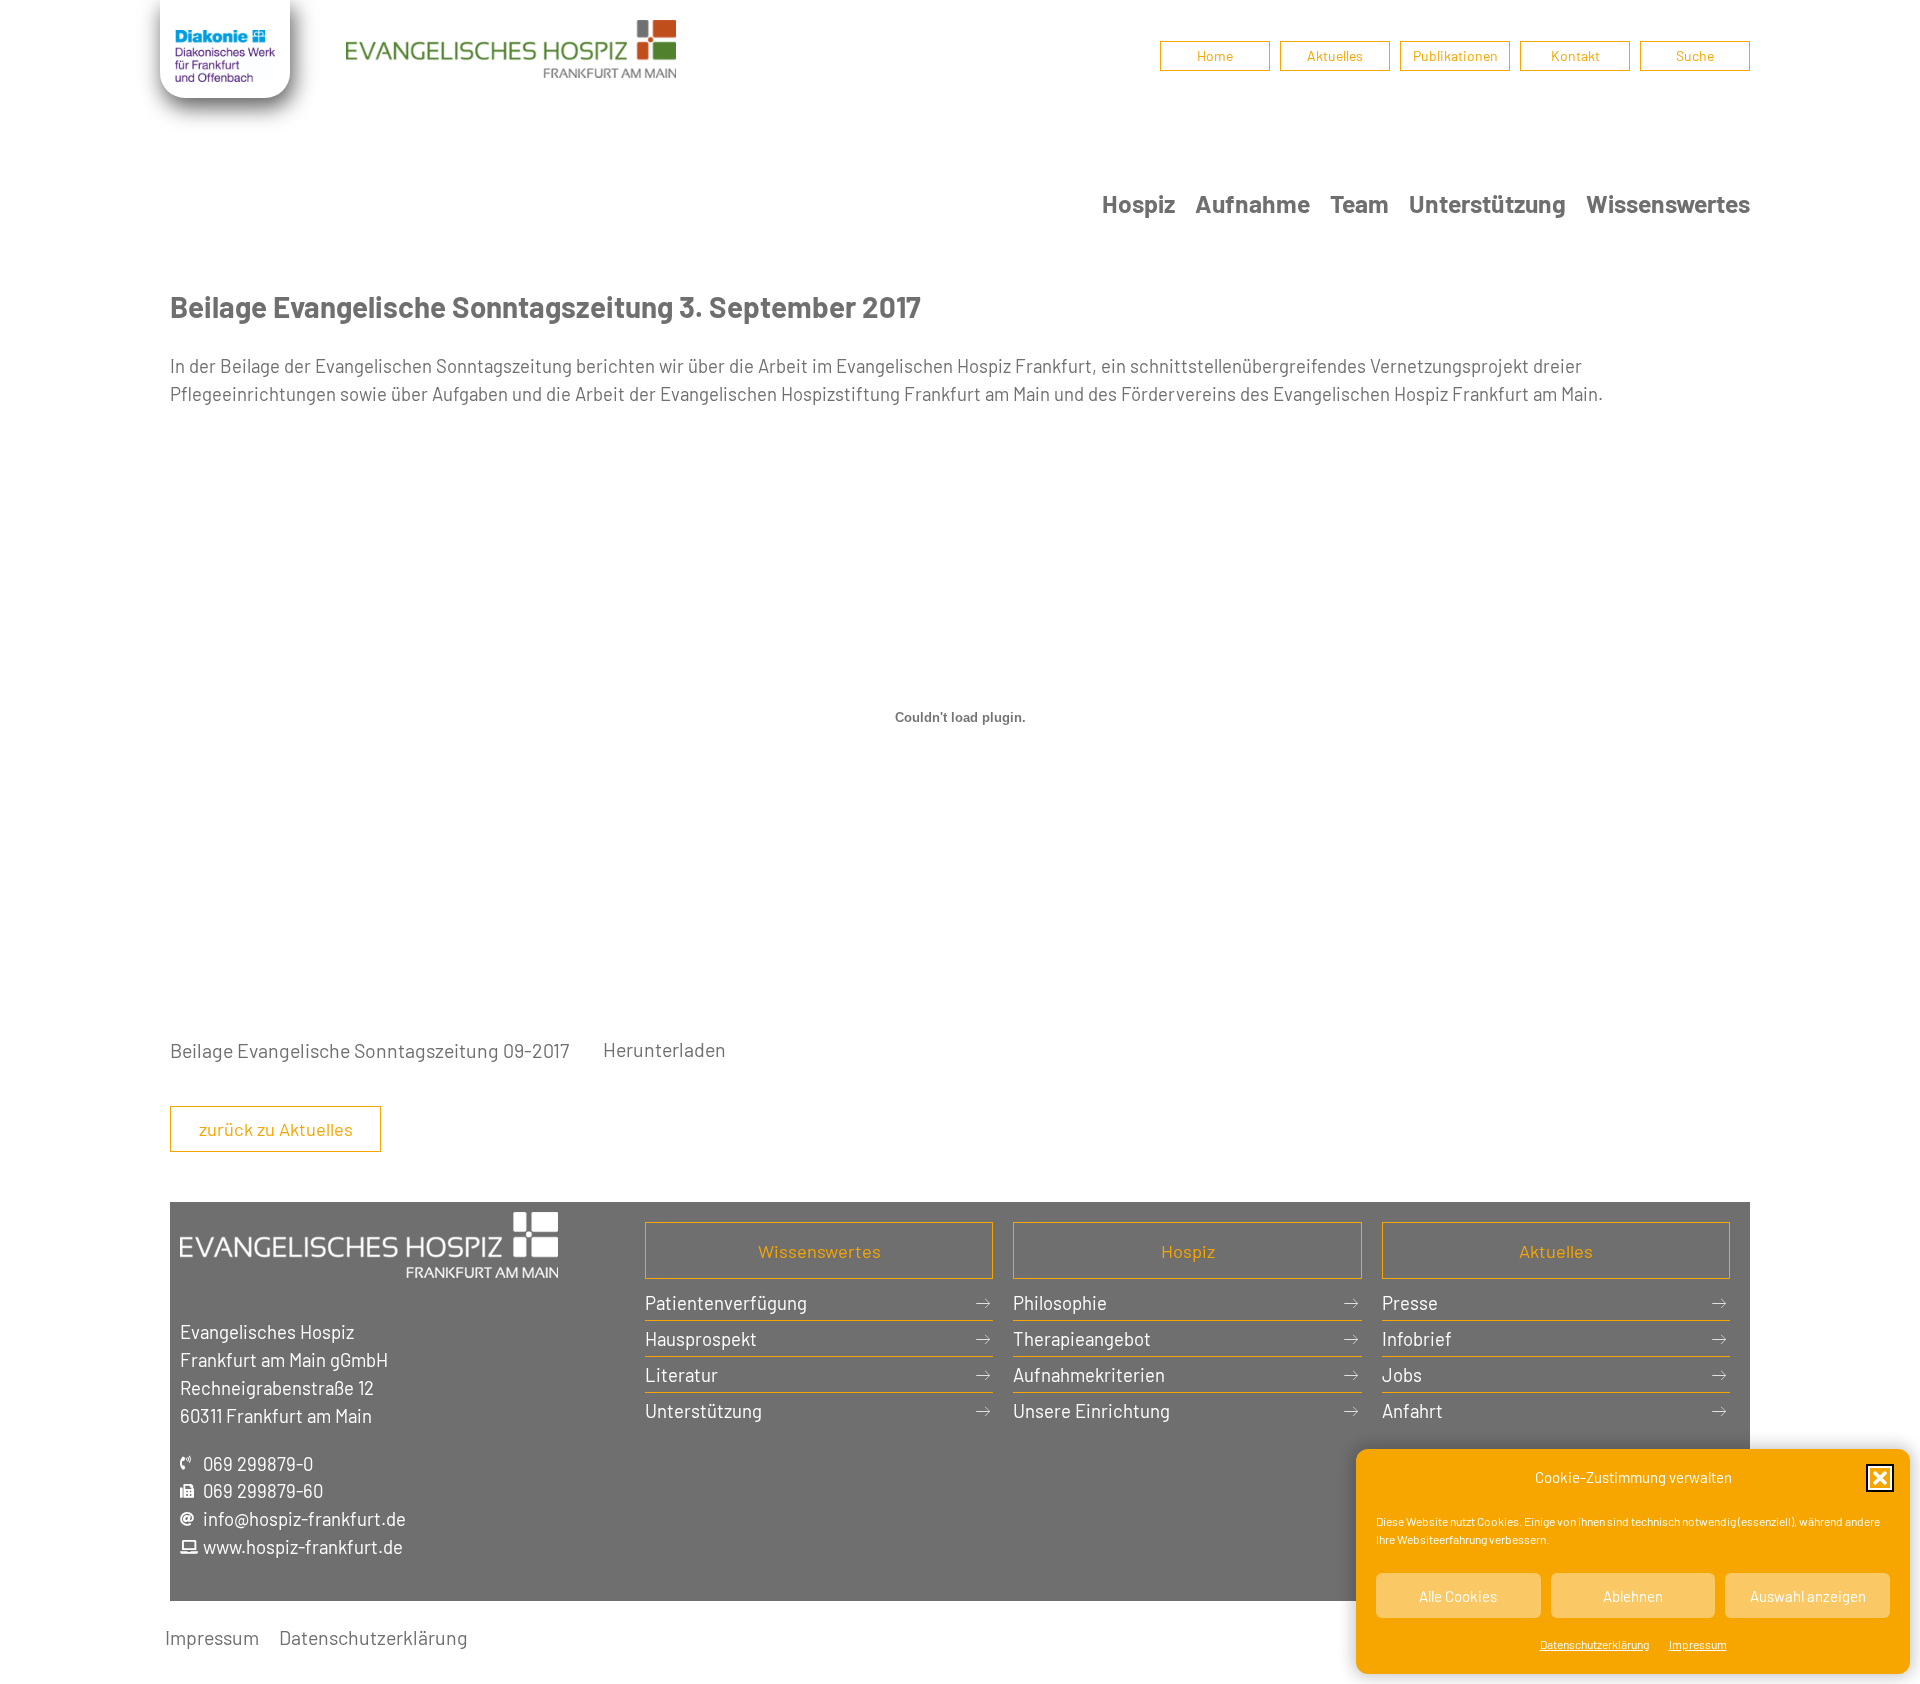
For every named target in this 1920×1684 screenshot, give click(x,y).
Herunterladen (664, 1049)
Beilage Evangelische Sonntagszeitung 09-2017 (369, 1049)
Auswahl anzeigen (1808, 1596)
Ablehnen (1633, 1596)
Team (1359, 203)
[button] (1880, 1478)
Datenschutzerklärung (1594, 1644)
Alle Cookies (1458, 1596)
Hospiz (1138, 203)
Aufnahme (1252, 203)
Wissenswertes (1668, 203)
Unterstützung (1487, 203)
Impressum (1698, 1644)
